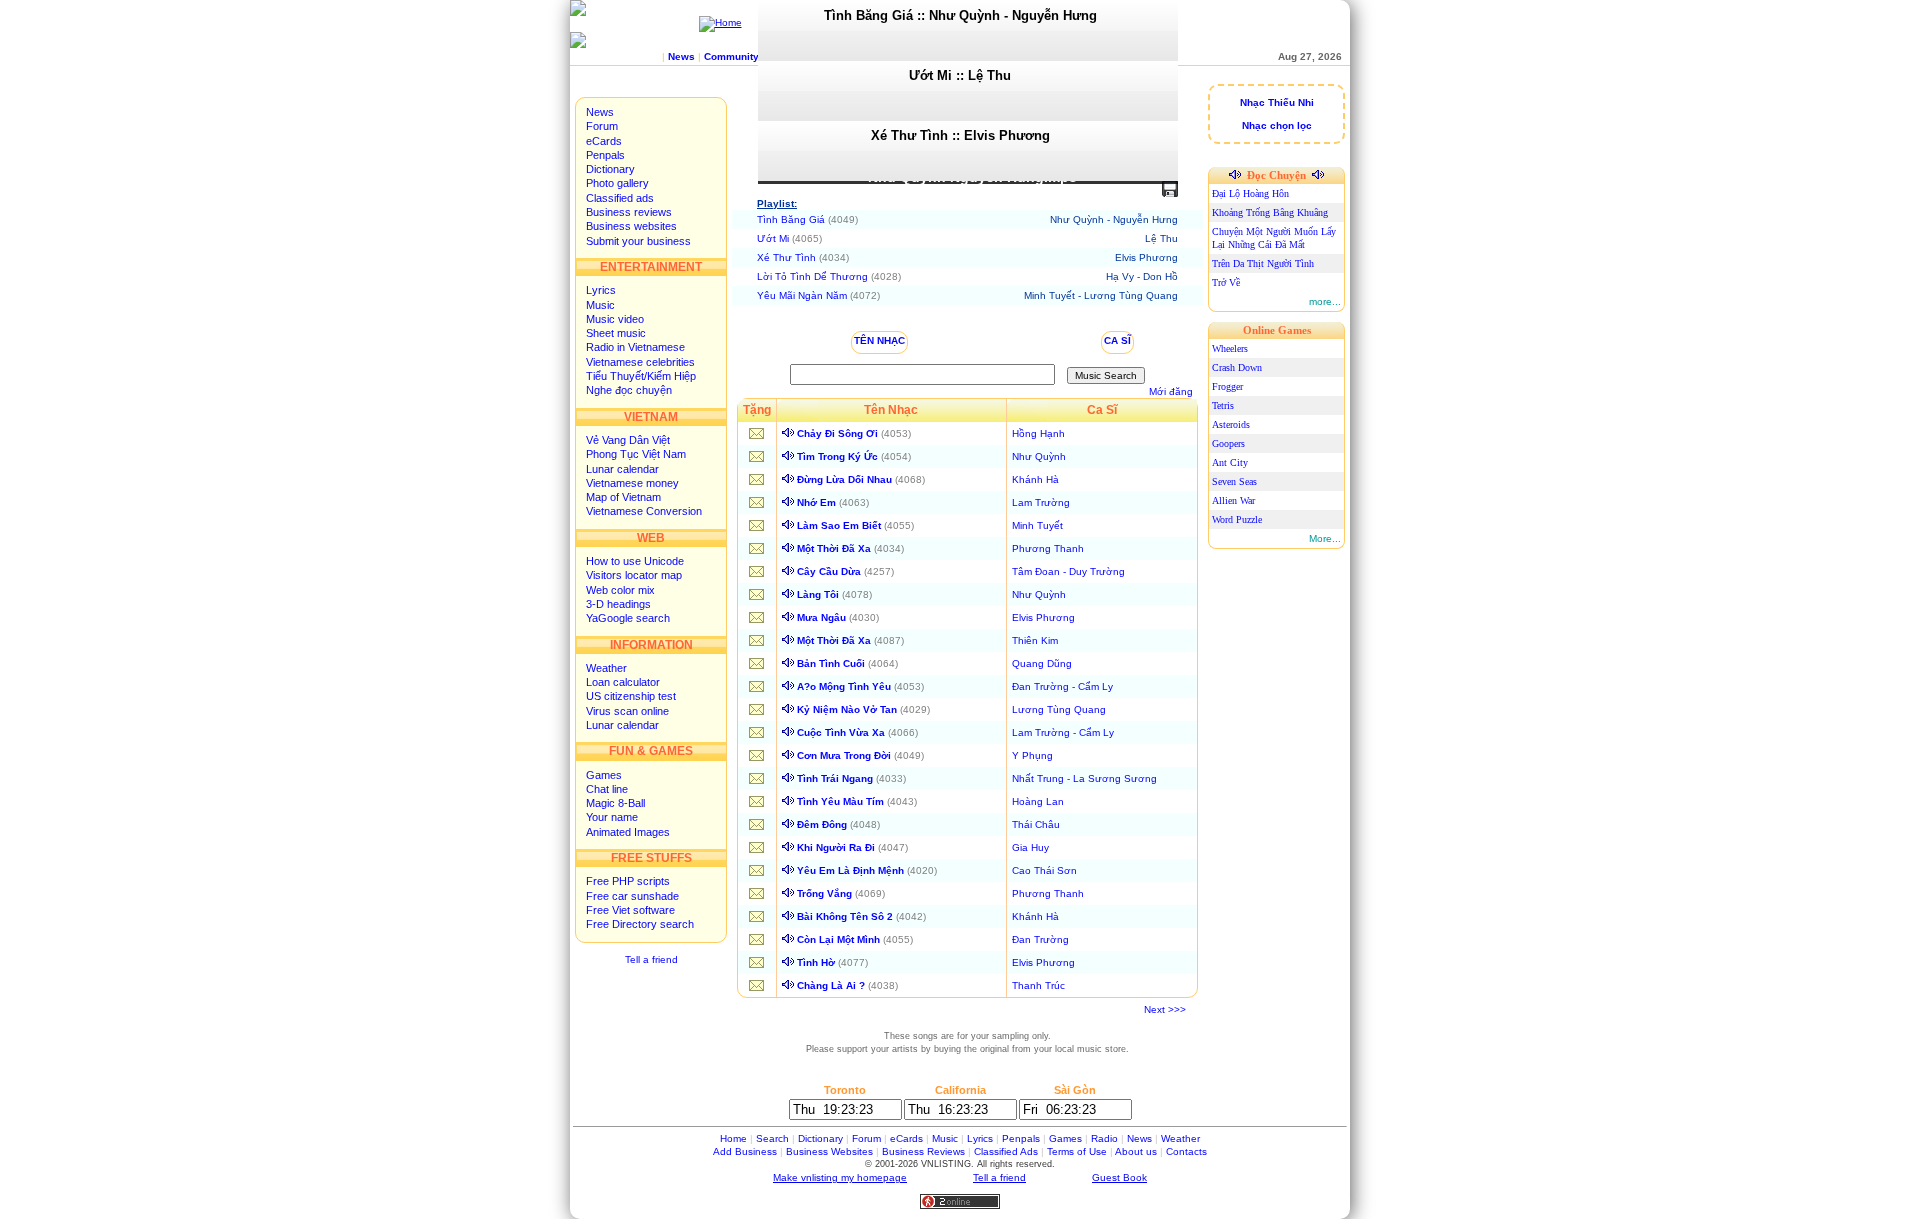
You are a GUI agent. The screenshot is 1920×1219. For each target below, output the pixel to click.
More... (1325, 538)
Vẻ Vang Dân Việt (628, 440)
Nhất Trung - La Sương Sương (1084, 778)
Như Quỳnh (1039, 456)
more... (1325, 301)
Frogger (1227, 386)
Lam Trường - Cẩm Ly (1063, 732)
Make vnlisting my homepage (840, 1177)
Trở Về (1226, 282)
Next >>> (1165, 1009)
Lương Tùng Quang (1059, 709)
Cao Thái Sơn (1044, 870)
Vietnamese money (632, 483)
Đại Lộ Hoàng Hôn (1250, 193)
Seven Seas (1234, 481)
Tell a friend (651, 959)
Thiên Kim (1035, 640)
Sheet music (616, 333)
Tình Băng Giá (791, 219)
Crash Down (1237, 367)
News (600, 112)
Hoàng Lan (1038, 801)
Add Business (745, 1151)
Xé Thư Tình (786, 257)
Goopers (1228, 443)
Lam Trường (1041, 502)
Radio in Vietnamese (635, 347)
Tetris (1223, 405)
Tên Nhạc (879, 340)
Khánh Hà (1035, 479)
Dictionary (610, 169)
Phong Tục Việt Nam (636, 454)
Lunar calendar (622, 469)
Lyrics (601, 290)
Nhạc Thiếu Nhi (1277, 102)
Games (604, 775)
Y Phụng (1032, 755)
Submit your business (638, 241)
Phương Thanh (1048, 548)
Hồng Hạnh (1038, 433)
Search (772, 1138)
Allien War (1233, 500)
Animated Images (628, 832)
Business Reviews (923, 1151)
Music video (615, 319)
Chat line (607, 789)
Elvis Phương (1043, 617)
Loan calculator (623, 682)
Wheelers (1230, 348)
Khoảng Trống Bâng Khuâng (1270, 212)
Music (600, 305)
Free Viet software (630, 910)
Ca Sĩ (1117, 340)
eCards (604, 141)
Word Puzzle (1237, 519)
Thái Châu (1036, 824)
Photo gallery (617, 183)
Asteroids (1231, 424)
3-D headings (618, 604)
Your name (612, 817)
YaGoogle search (628, 618)
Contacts (1186, 1151)
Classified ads (620, 198)
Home (733, 1138)
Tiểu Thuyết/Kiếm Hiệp (641, 376)
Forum (602, 126)
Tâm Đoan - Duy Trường (1068, 571)
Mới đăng (1171, 391)
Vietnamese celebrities (640, 362)
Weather (606, 668)
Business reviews (629, 212)
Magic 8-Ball (615, 803)
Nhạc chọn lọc (1277, 125)
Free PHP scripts (628, 881)
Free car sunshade (632, 896)
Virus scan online (627, 711)
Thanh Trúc (1038, 985)
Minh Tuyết (1037, 525)
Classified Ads (1006, 1151)
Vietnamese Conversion (644, 511)
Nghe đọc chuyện (629, 390)
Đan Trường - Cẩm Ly (1062, 686)
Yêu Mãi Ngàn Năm (802, 295)
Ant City (1230, 462)
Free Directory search (640, 924)
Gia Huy (1030, 847)
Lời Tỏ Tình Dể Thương (812, 276)
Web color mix (620, 590)
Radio (1104, 1138)
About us (1136, 1151)
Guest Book (1119, 1177)
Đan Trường (1040, 939)
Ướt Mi (773, 238)
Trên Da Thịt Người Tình (1263, 263)
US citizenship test (631, 696)
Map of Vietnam (623, 497)
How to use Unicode (635, 561)
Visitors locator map (634, 575)
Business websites (631, 226)
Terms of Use (1077, 1151)
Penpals (605, 155)
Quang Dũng (1042, 663)
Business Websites (829, 1151)
